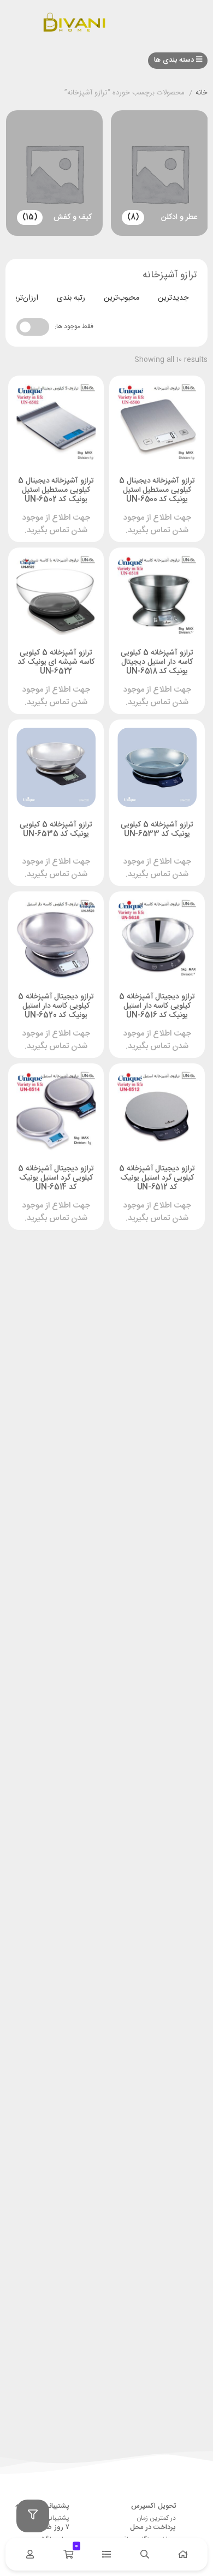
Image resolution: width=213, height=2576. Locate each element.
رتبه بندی (71, 298)
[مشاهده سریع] (169, 497)
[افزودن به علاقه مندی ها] (128, 497)
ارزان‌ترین (23, 298)
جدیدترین (173, 298)
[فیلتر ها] (33, 2516)
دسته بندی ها (175, 60)
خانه (202, 93)
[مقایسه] (149, 497)
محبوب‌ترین (122, 298)
